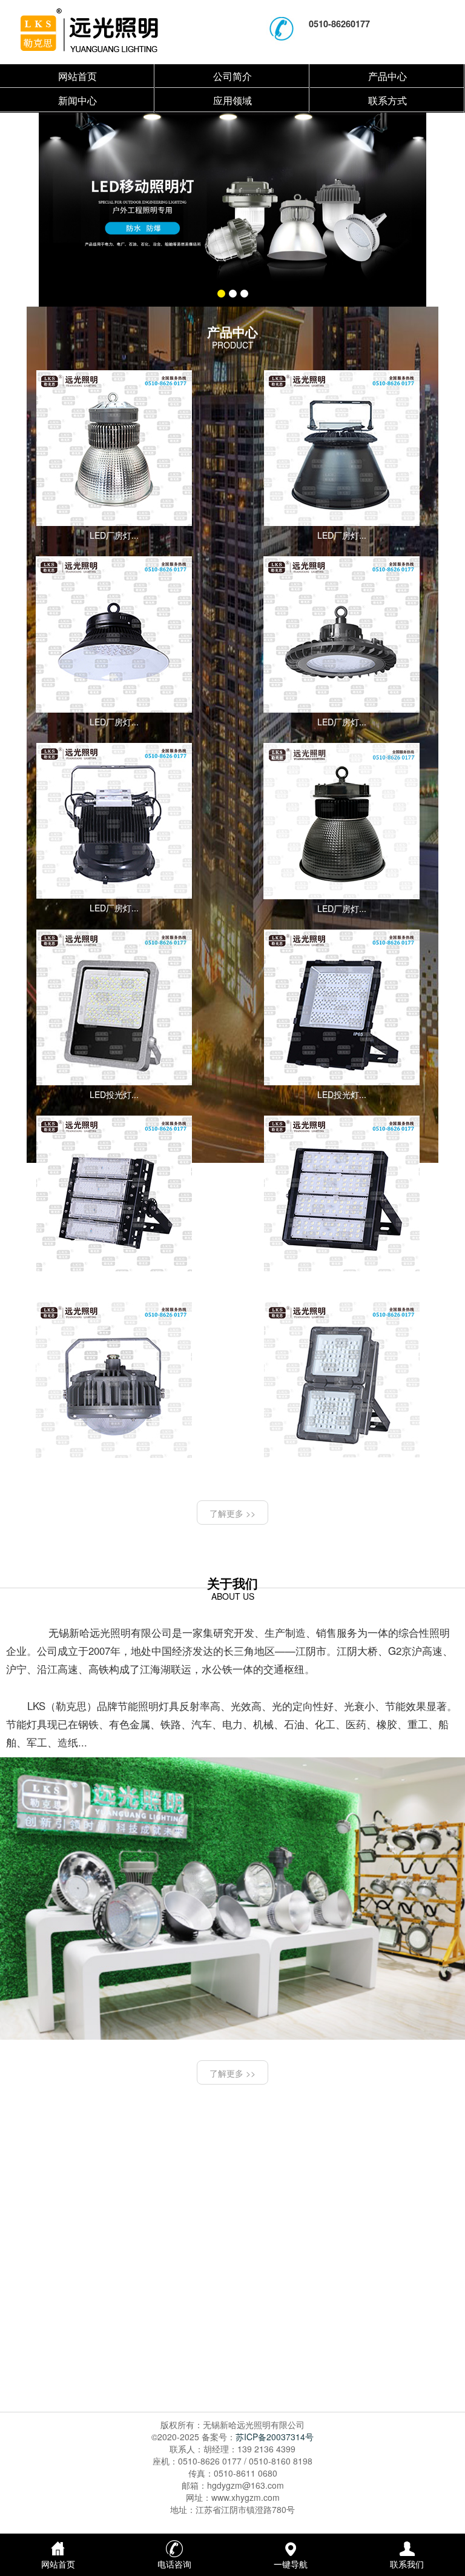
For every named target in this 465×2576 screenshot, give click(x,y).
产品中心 (387, 76)
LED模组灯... (114, 1280)
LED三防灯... (114, 1467)
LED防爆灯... (342, 1466)
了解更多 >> (232, 1513)
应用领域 (232, 100)
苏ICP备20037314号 (275, 2437)
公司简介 (232, 76)
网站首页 (77, 76)
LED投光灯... (114, 1094)
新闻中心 (77, 100)
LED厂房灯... (114, 535)
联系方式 (387, 100)
